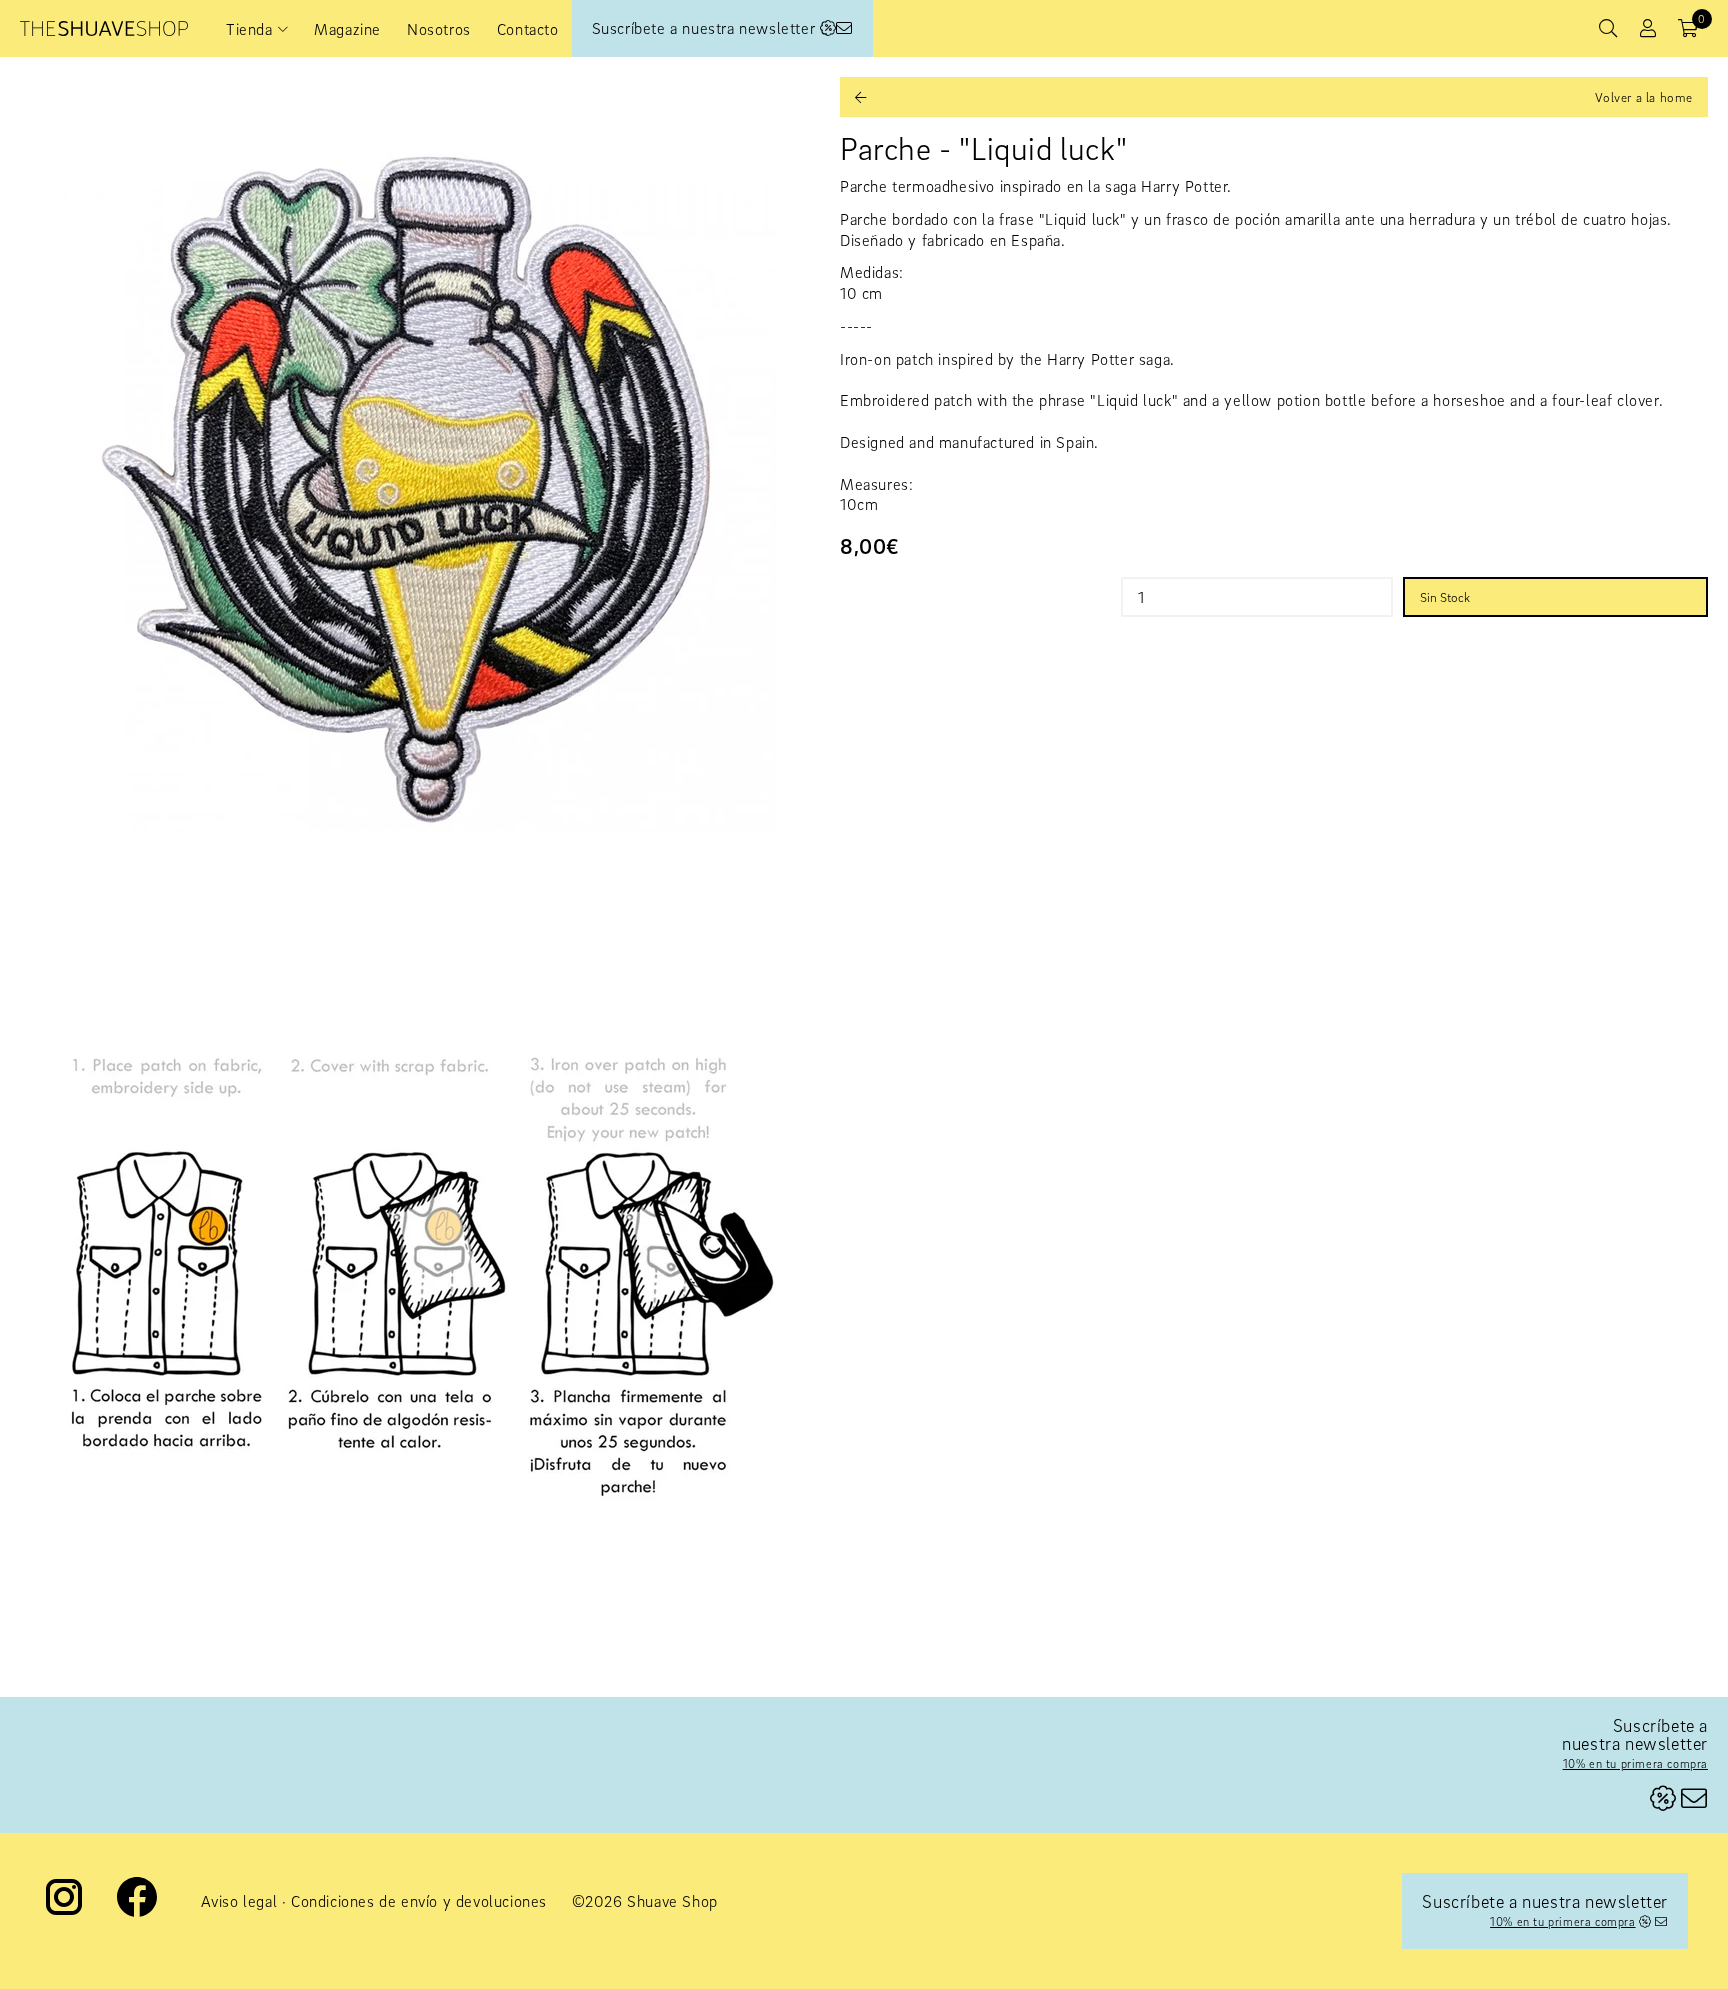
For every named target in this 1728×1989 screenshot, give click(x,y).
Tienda (249, 29)
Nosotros (439, 29)
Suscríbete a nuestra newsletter (706, 28)
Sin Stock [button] (1445, 597)
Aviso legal (239, 1901)
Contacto (528, 29)
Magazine (347, 29)
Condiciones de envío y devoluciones (419, 1901)
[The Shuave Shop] (104, 28)
